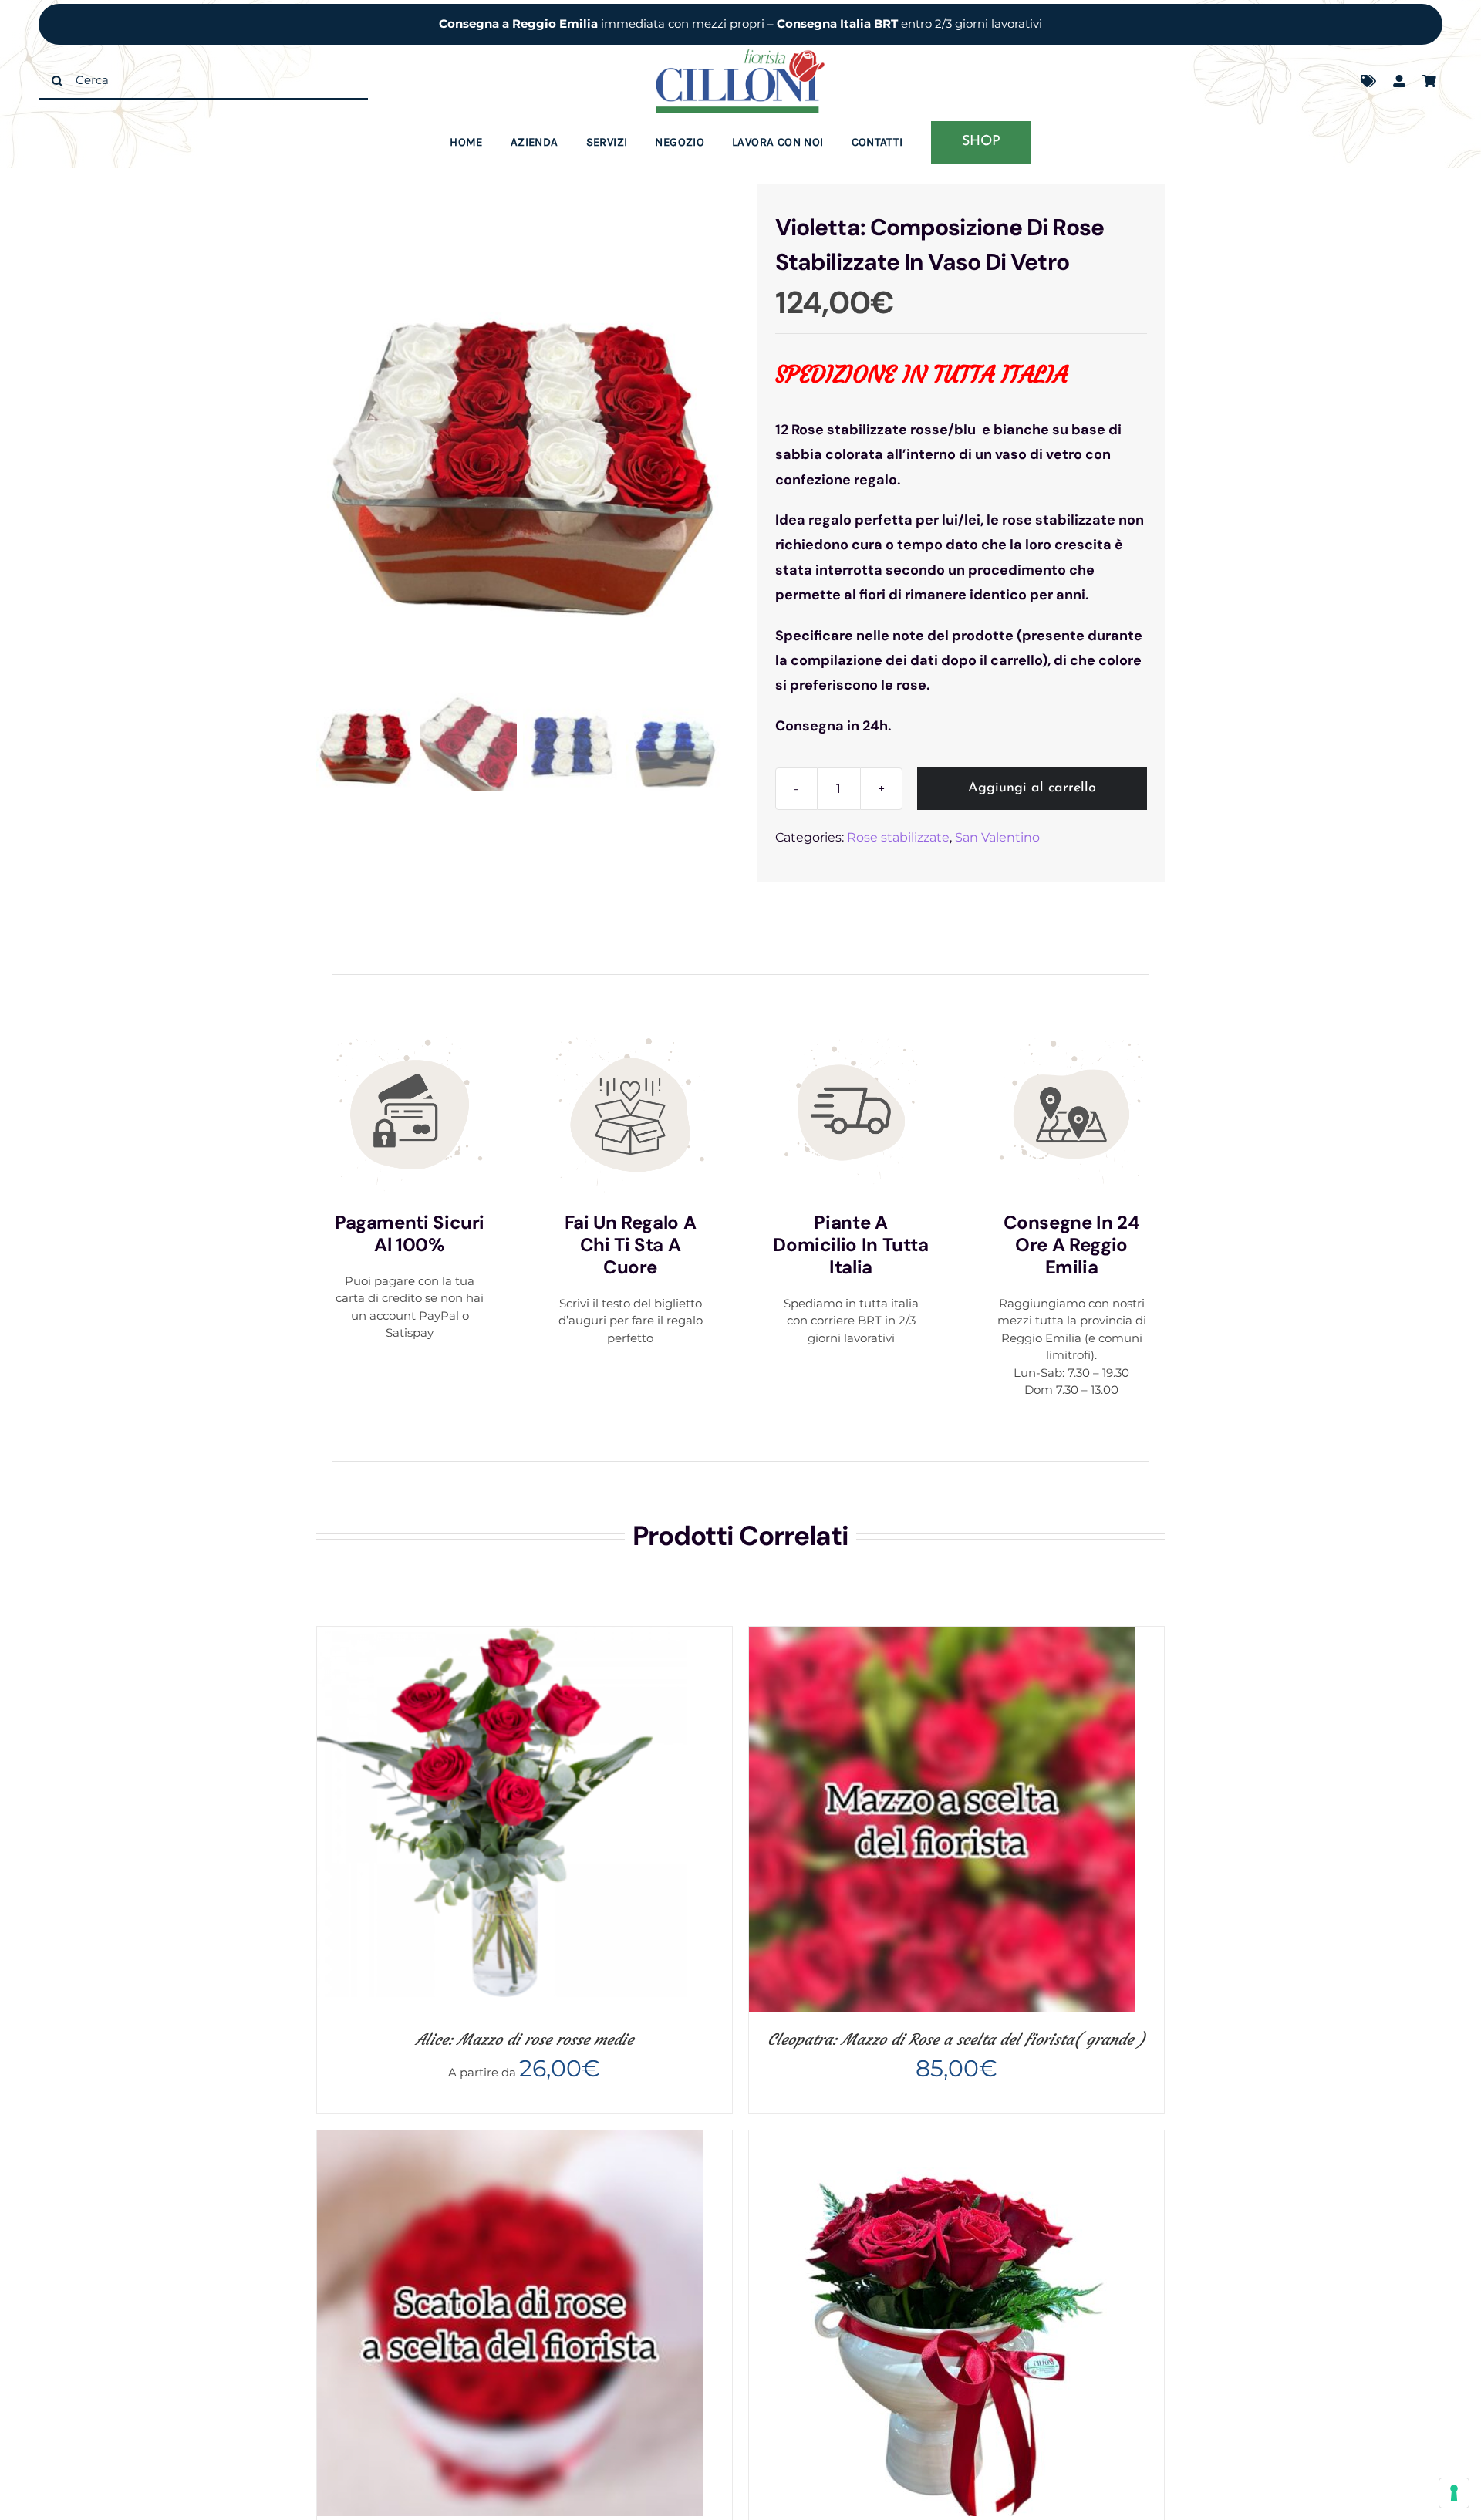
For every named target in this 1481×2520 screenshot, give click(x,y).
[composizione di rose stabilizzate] (520, 440)
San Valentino (997, 837)
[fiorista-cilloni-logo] (740, 54)
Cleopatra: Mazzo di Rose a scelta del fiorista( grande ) (956, 2039)
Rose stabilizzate (898, 837)
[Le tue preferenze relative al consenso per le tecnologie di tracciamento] (1454, 2493)
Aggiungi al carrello (1032, 788)
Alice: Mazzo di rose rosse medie (525, 2039)
